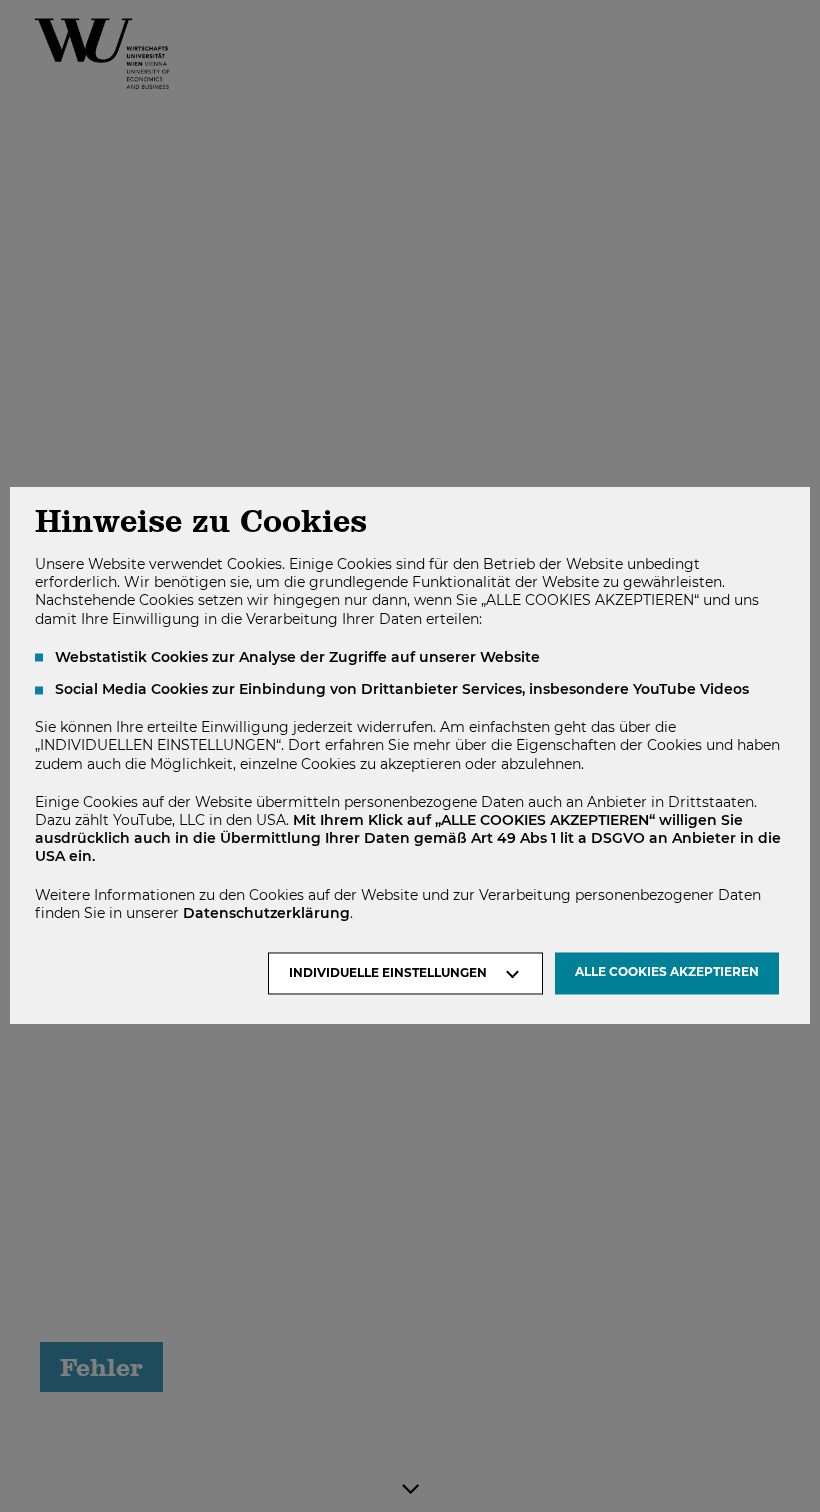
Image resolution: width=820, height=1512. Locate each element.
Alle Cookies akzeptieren (667, 972)
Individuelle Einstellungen (388, 973)
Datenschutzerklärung (266, 913)
